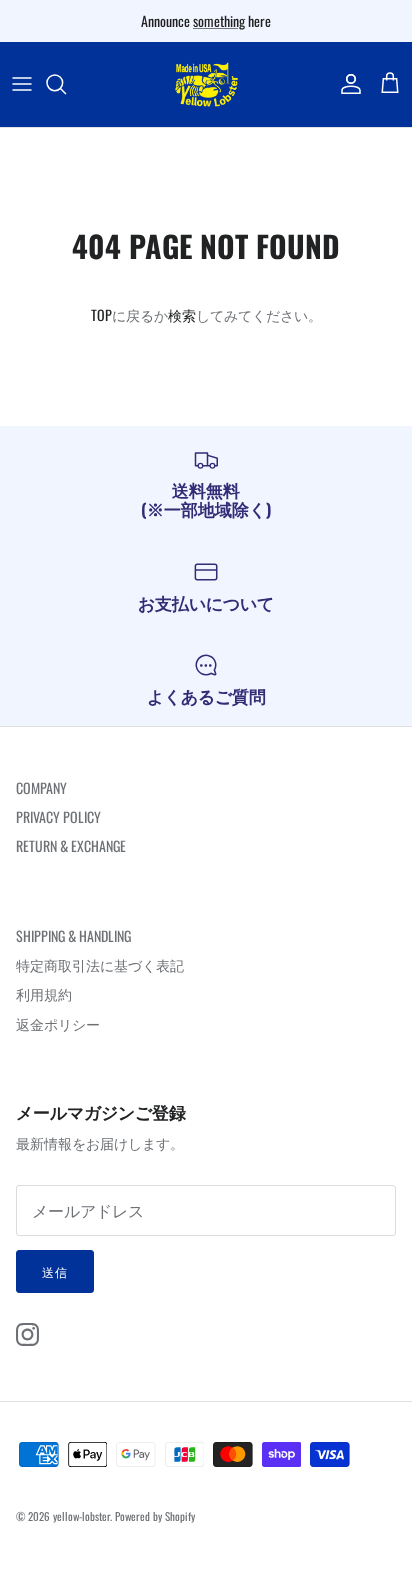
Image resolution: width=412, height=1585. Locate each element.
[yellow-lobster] (206, 84)
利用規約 (44, 993)
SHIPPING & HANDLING (73, 935)
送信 (55, 1271)
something (219, 20)
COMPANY (41, 787)
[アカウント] (346, 84)
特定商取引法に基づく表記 (100, 964)
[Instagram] (27, 1334)
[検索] (66, 84)
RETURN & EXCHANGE (71, 845)
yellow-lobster (81, 1516)
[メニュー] (22, 84)
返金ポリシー (58, 1023)
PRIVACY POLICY (58, 816)
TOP (101, 314)
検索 (182, 314)
